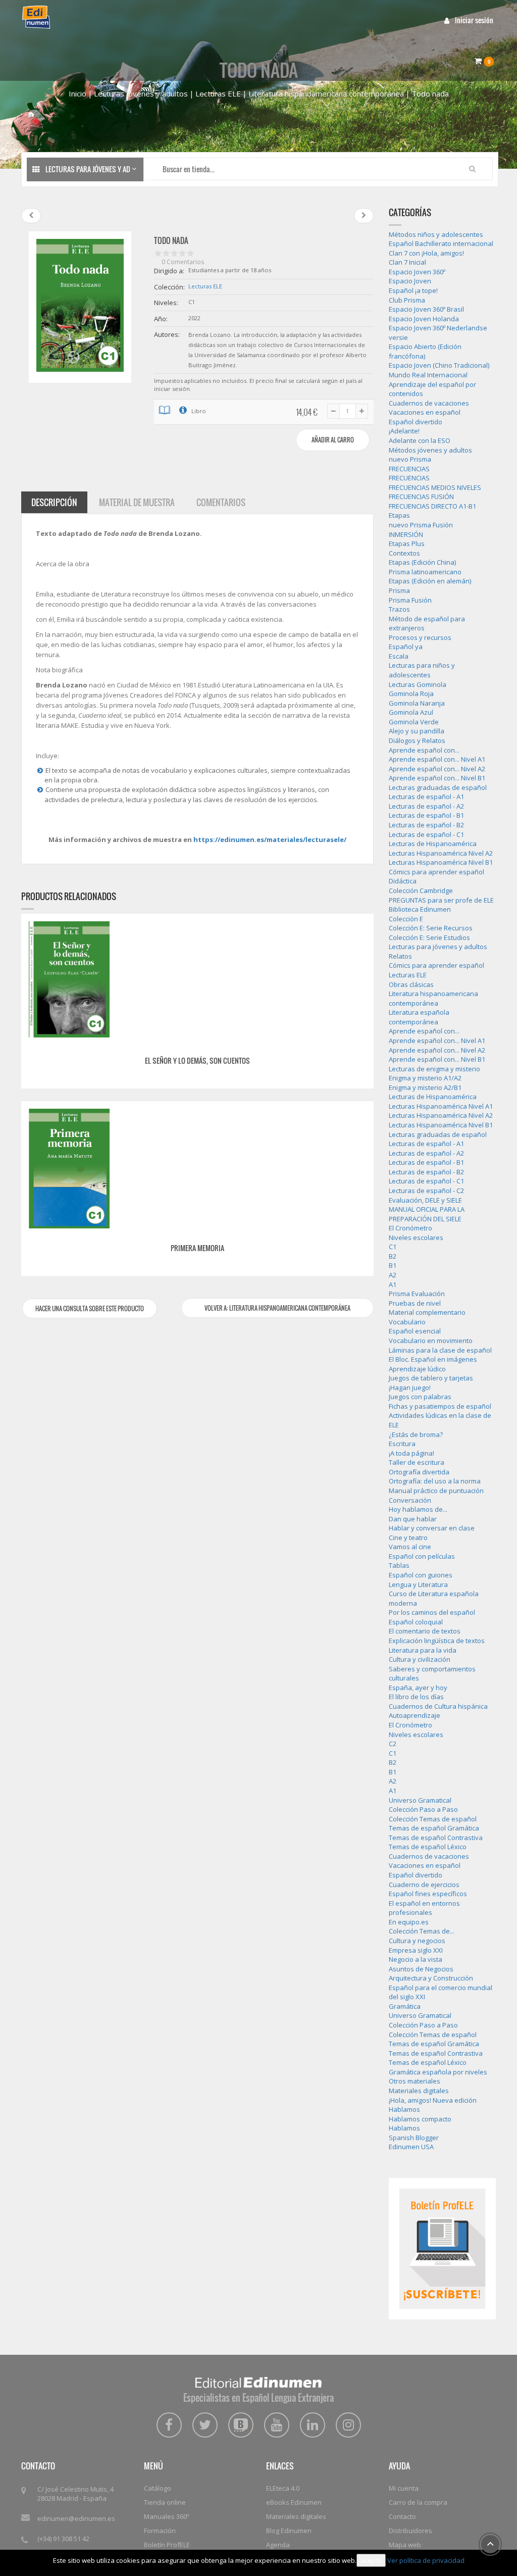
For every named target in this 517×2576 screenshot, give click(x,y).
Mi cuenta (404, 2488)
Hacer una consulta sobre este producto (90, 1308)
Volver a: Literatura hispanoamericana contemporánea (277, 1308)
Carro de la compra (418, 2502)
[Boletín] (442, 2248)
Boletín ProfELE (167, 2545)
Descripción (54, 502)
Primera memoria (197, 1248)
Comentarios (221, 502)
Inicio (77, 93)
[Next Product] (364, 216)
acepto (371, 2560)
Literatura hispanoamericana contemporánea (326, 93)
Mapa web (405, 2545)
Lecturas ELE (218, 93)
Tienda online (165, 2502)
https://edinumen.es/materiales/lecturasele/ (270, 839)
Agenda (278, 2545)
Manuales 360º (166, 2516)
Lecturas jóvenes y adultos (141, 93)
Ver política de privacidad (426, 2560)
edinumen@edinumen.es (76, 2518)
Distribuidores (410, 2531)
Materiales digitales (296, 2516)
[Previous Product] (31, 216)
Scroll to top (490, 2544)
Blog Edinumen (289, 2531)
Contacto (402, 2516)
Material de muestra (137, 502)
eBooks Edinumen (294, 2502)
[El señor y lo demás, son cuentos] (69, 978)
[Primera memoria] (69, 1168)
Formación (160, 2531)
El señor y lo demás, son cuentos (197, 1060)
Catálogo (158, 2488)
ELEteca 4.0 (283, 2488)
